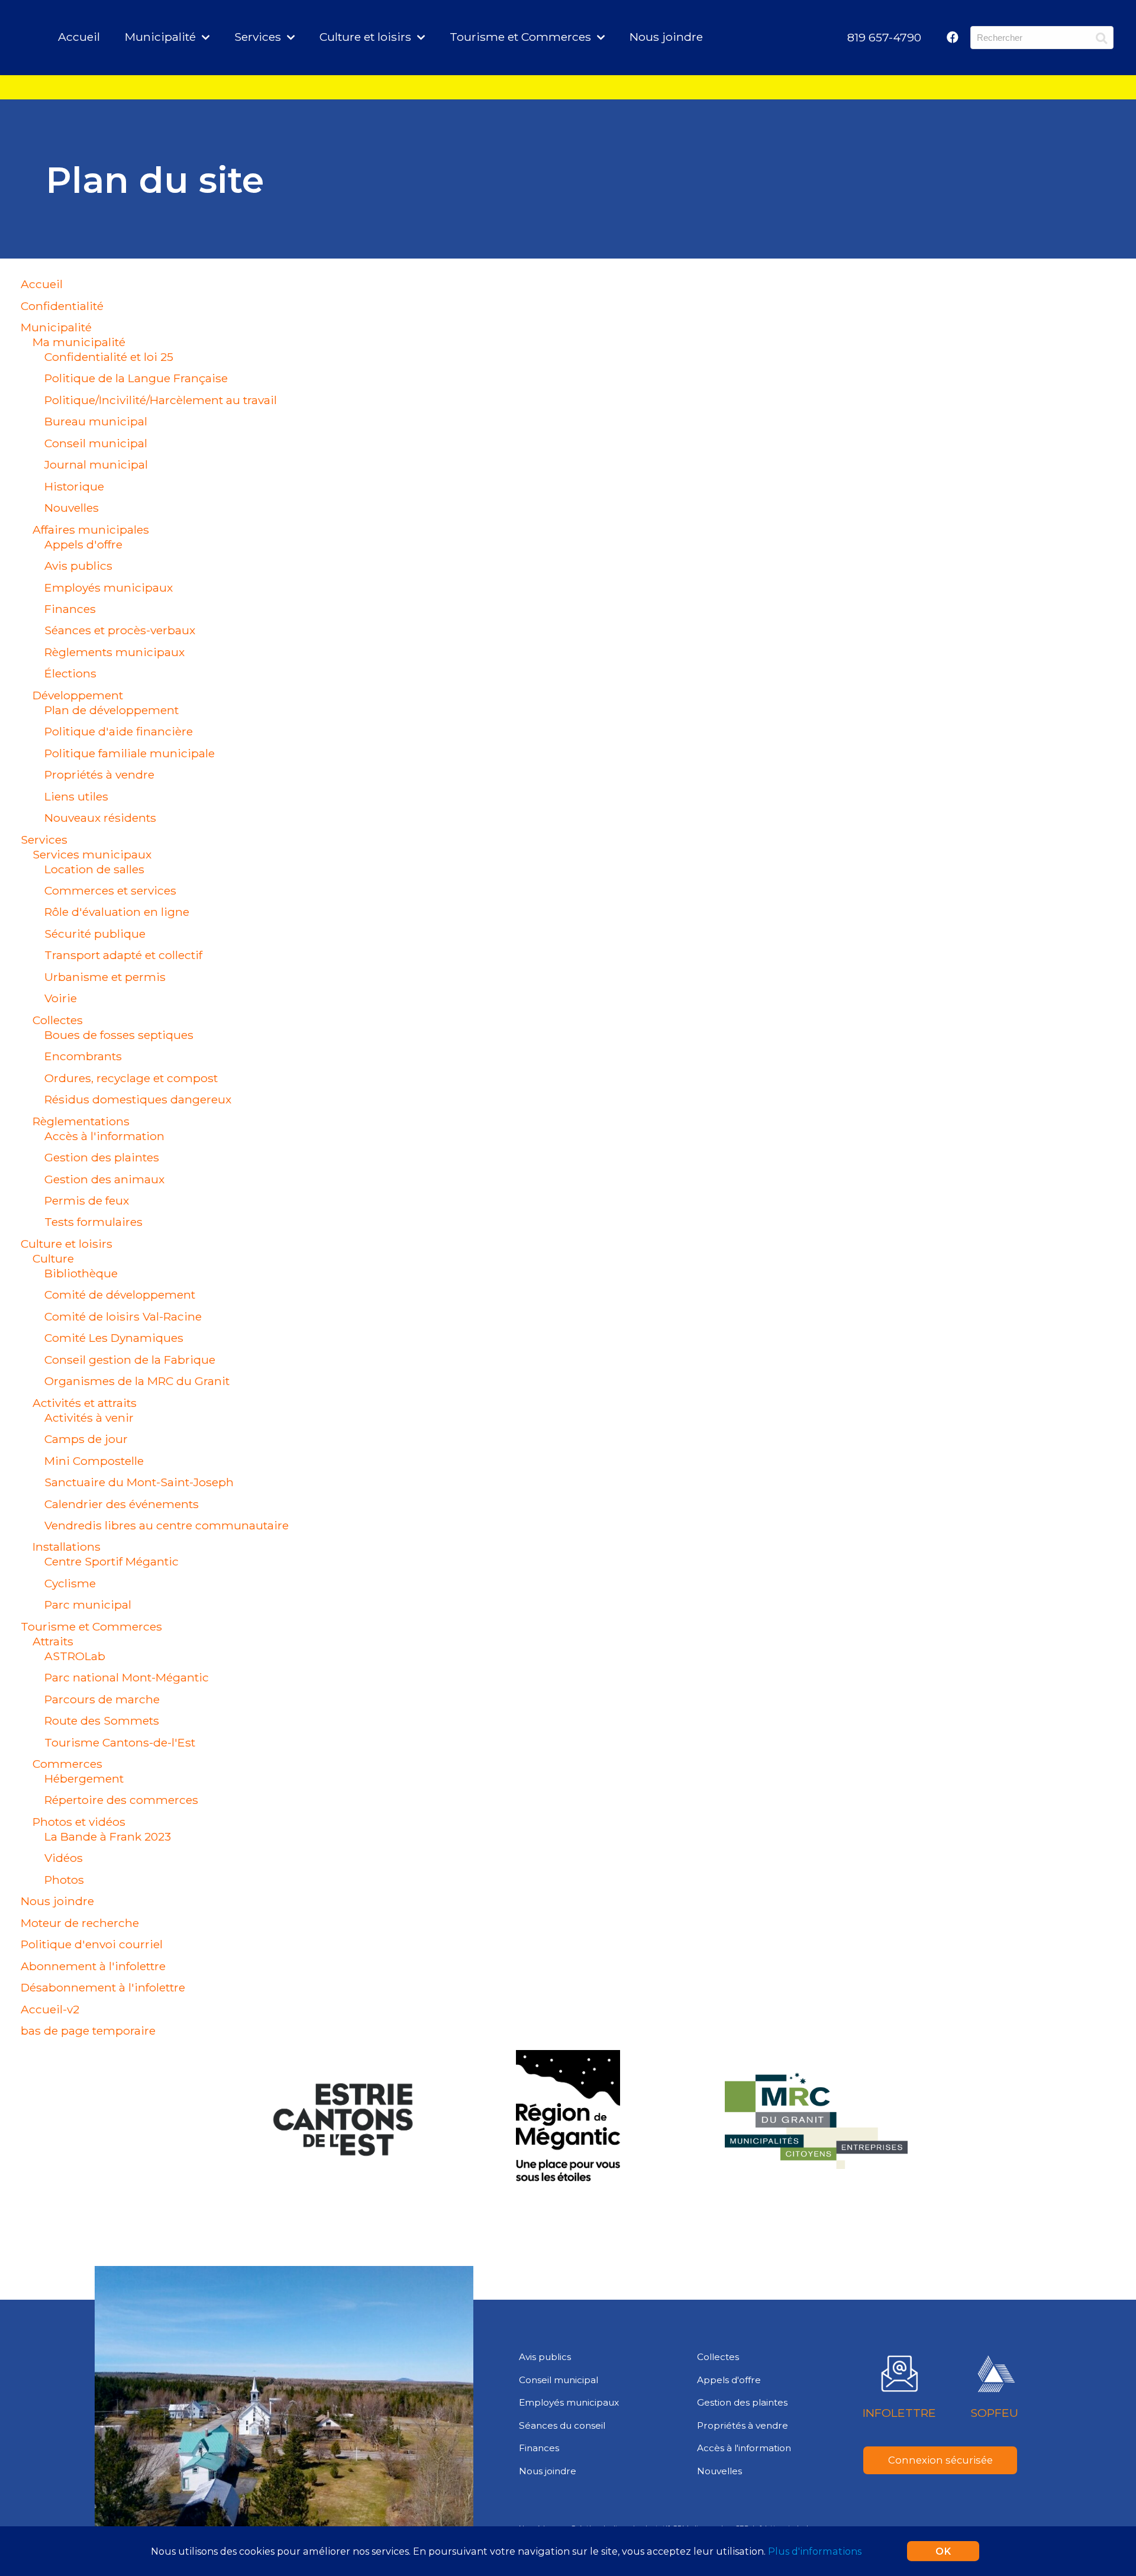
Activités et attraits (85, 1403)
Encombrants (83, 1056)
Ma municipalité (79, 342)
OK (943, 2551)
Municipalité (56, 327)
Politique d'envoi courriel (92, 1944)
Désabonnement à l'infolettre (103, 1987)
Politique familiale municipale (130, 753)
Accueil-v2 (50, 2009)
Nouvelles (72, 508)
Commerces (67, 1764)
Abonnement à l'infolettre (93, 1966)
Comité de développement (120, 1295)
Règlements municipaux (114, 652)
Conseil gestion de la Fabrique (130, 1360)
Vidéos (64, 1858)
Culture (53, 1258)
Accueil (79, 37)
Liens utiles (76, 796)
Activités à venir (89, 1418)
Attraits (53, 1641)
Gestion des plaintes (102, 1157)
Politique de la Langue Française (136, 378)
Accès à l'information (104, 1136)
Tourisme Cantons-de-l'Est (120, 1742)
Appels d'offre (83, 544)
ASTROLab (75, 1656)
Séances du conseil (562, 2425)
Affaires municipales (91, 530)
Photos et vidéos (79, 1822)
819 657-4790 (884, 37)
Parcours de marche (102, 1699)
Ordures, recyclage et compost (131, 1078)
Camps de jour (86, 1439)
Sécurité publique (95, 934)
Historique (74, 486)
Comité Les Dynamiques (114, 1338)
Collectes (58, 1020)
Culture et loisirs (67, 1244)
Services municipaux (92, 854)
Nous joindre (666, 37)
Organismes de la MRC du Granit (137, 1381)
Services (44, 840)
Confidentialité (62, 306)
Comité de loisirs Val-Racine (123, 1316)
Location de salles (94, 869)
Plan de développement (112, 710)
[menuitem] (884, 37)
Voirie (61, 998)
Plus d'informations (815, 2551)
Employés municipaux (109, 587)
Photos (64, 1880)
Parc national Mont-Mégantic (127, 1677)
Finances (70, 609)
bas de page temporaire (88, 2031)
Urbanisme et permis (105, 977)
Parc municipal (88, 1605)
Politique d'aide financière (119, 731)
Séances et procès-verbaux (120, 630)
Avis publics (78, 566)
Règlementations (81, 1121)
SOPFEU (994, 2413)
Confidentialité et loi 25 (109, 357)
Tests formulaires (93, 1222)
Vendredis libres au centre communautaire (167, 1525)
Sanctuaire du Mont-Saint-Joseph (139, 1482)
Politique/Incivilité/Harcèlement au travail (161, 400)
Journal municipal (96, 464)
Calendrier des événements (122, 1504)
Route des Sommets (102, 1720)
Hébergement (84, 1778)
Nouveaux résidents (100, 818)
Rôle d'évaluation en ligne (117, 912)
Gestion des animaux (104, 1179)
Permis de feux (87, 1200)
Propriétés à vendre (99, 774)
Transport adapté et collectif (123, 955)
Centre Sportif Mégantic (112, 1561)
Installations (67, 1547)
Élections (70, 673)
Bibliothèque (81, 1273)
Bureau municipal (96, 421)
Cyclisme (70, 1583)
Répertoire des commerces (121, 1800)
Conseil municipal (96, 443)
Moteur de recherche (80, 1923)
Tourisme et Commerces (91, 1626)
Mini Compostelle (94, 1461)
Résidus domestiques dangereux (138, 1099)
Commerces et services (110, 890)
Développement (78, 695)
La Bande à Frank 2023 (108, 1836)
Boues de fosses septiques (119, 1035)
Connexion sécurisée (940, 2460)
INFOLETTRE (899, 2413)
